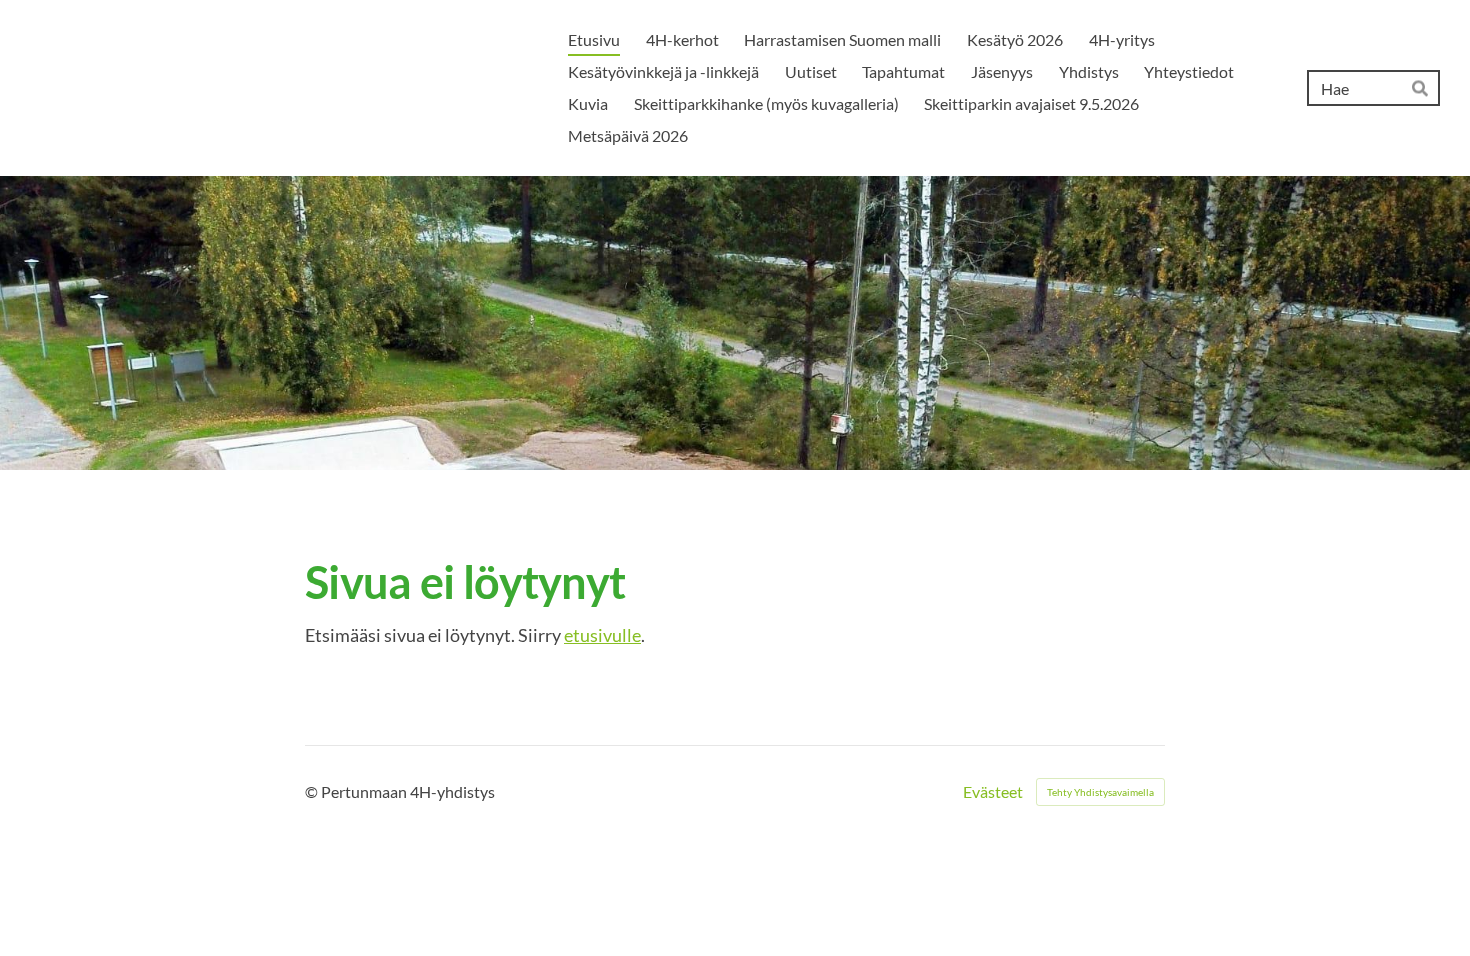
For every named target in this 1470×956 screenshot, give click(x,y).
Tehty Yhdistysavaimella (1100, 792)
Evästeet (993, 792)
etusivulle (602, 635)
